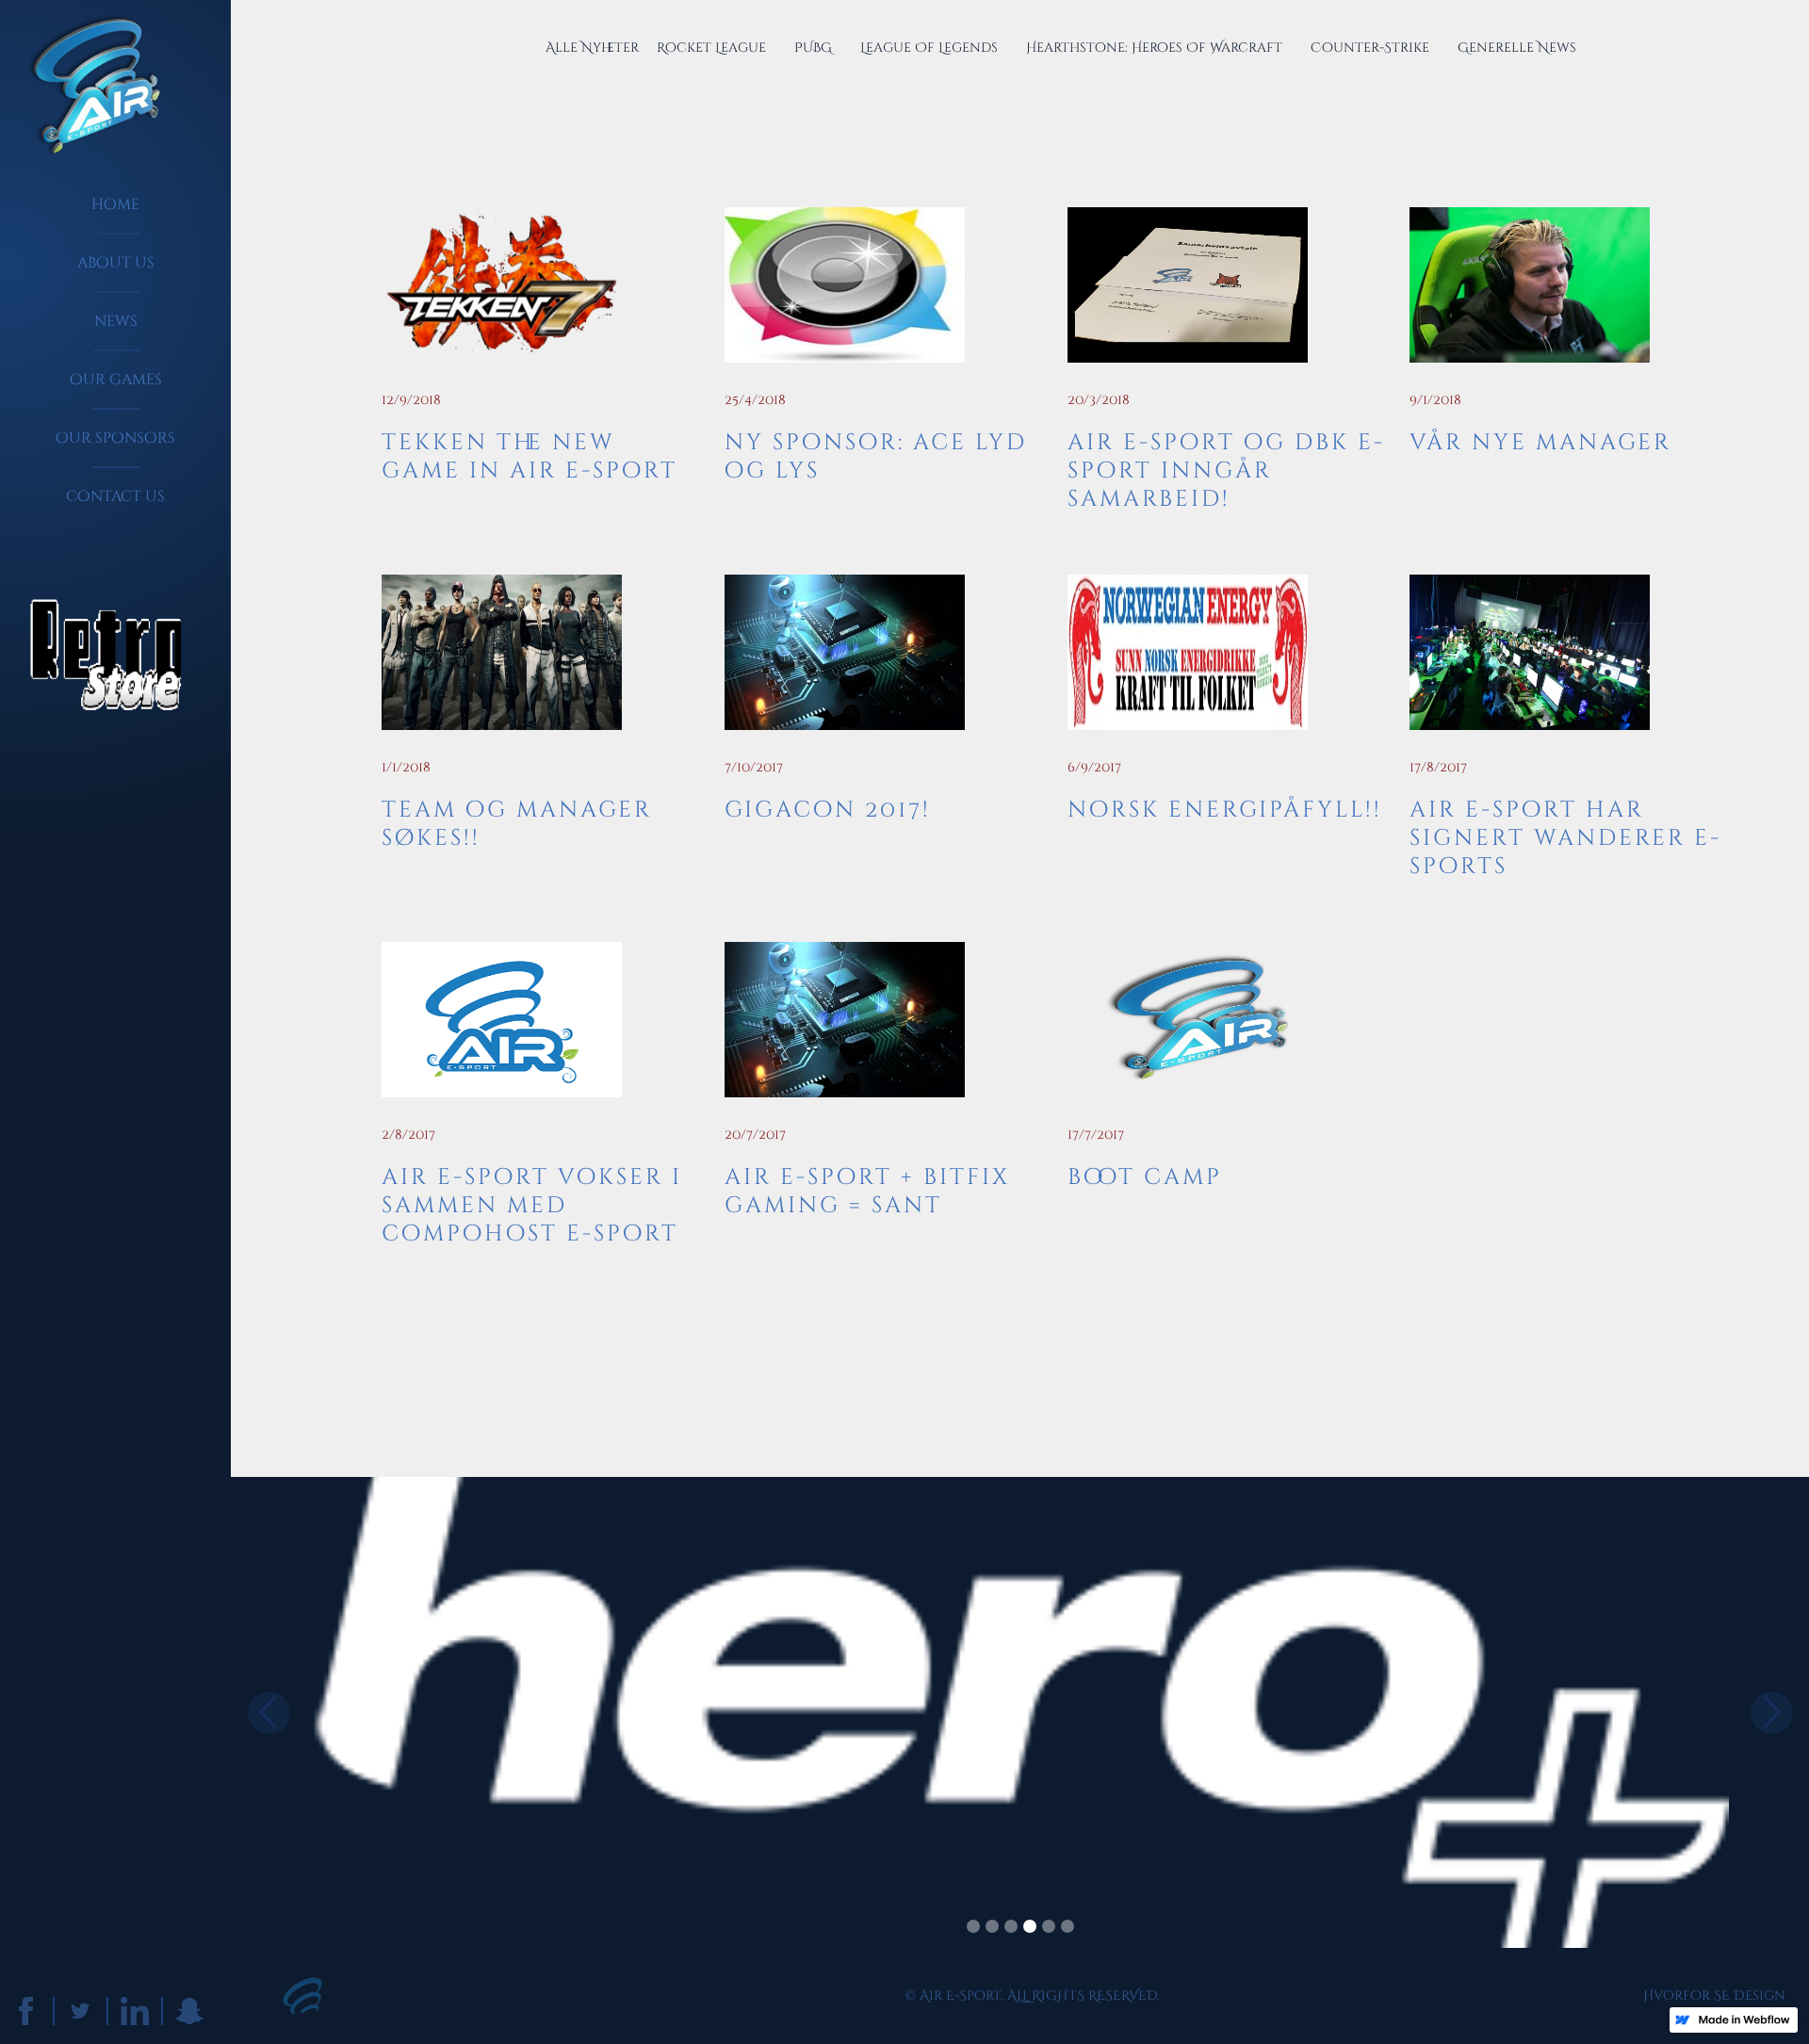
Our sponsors (115, 438)
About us (116, 263)
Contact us (115, 496)
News (116, 321)
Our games (116, 380)
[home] (87, 87)
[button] (269, 1712)
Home (115, 204)
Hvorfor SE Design (1714, 1995)
